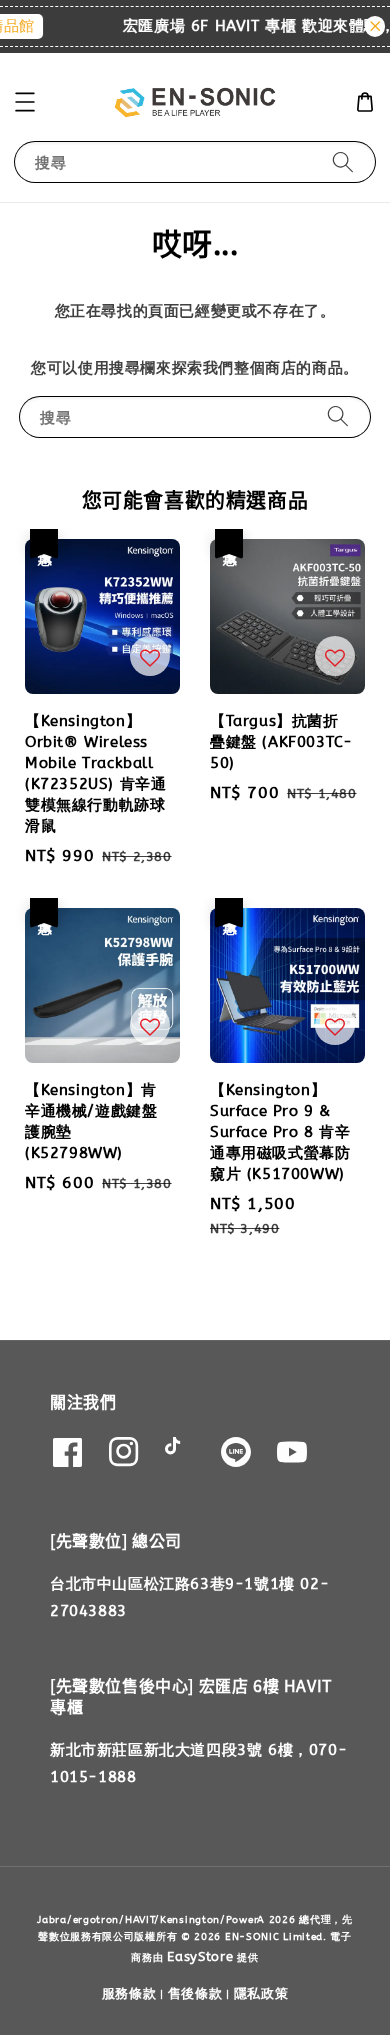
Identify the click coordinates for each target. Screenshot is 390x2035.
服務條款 (129, 1993)
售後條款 (195, 1993)
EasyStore (200, 1956)
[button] (25, 102)
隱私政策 (261, 1993)
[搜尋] (343, 161)
